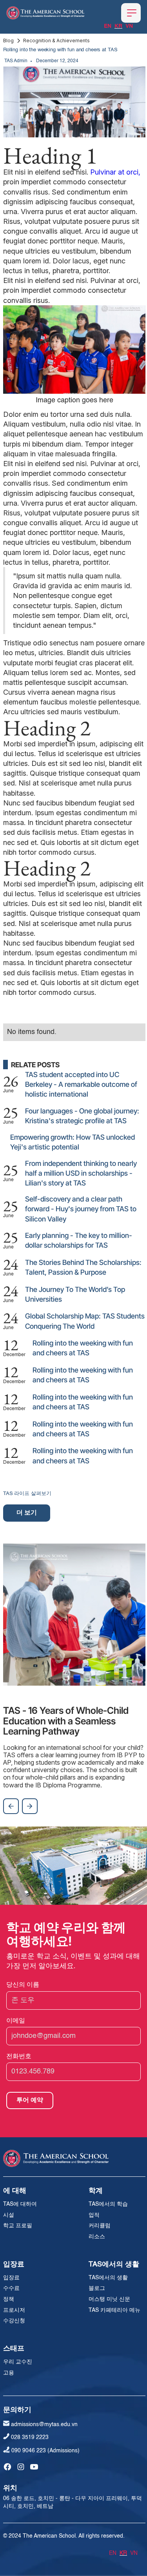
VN (129, 26)
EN (108, 26)
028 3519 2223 (30, 2437)
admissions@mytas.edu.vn (44, 2425)
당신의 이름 (23, 1984)
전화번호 (19, 2056)
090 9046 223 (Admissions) (45, 2451)
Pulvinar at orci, (115, 172)
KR (118, 26)
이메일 (16, 2020)
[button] (131, 13)
